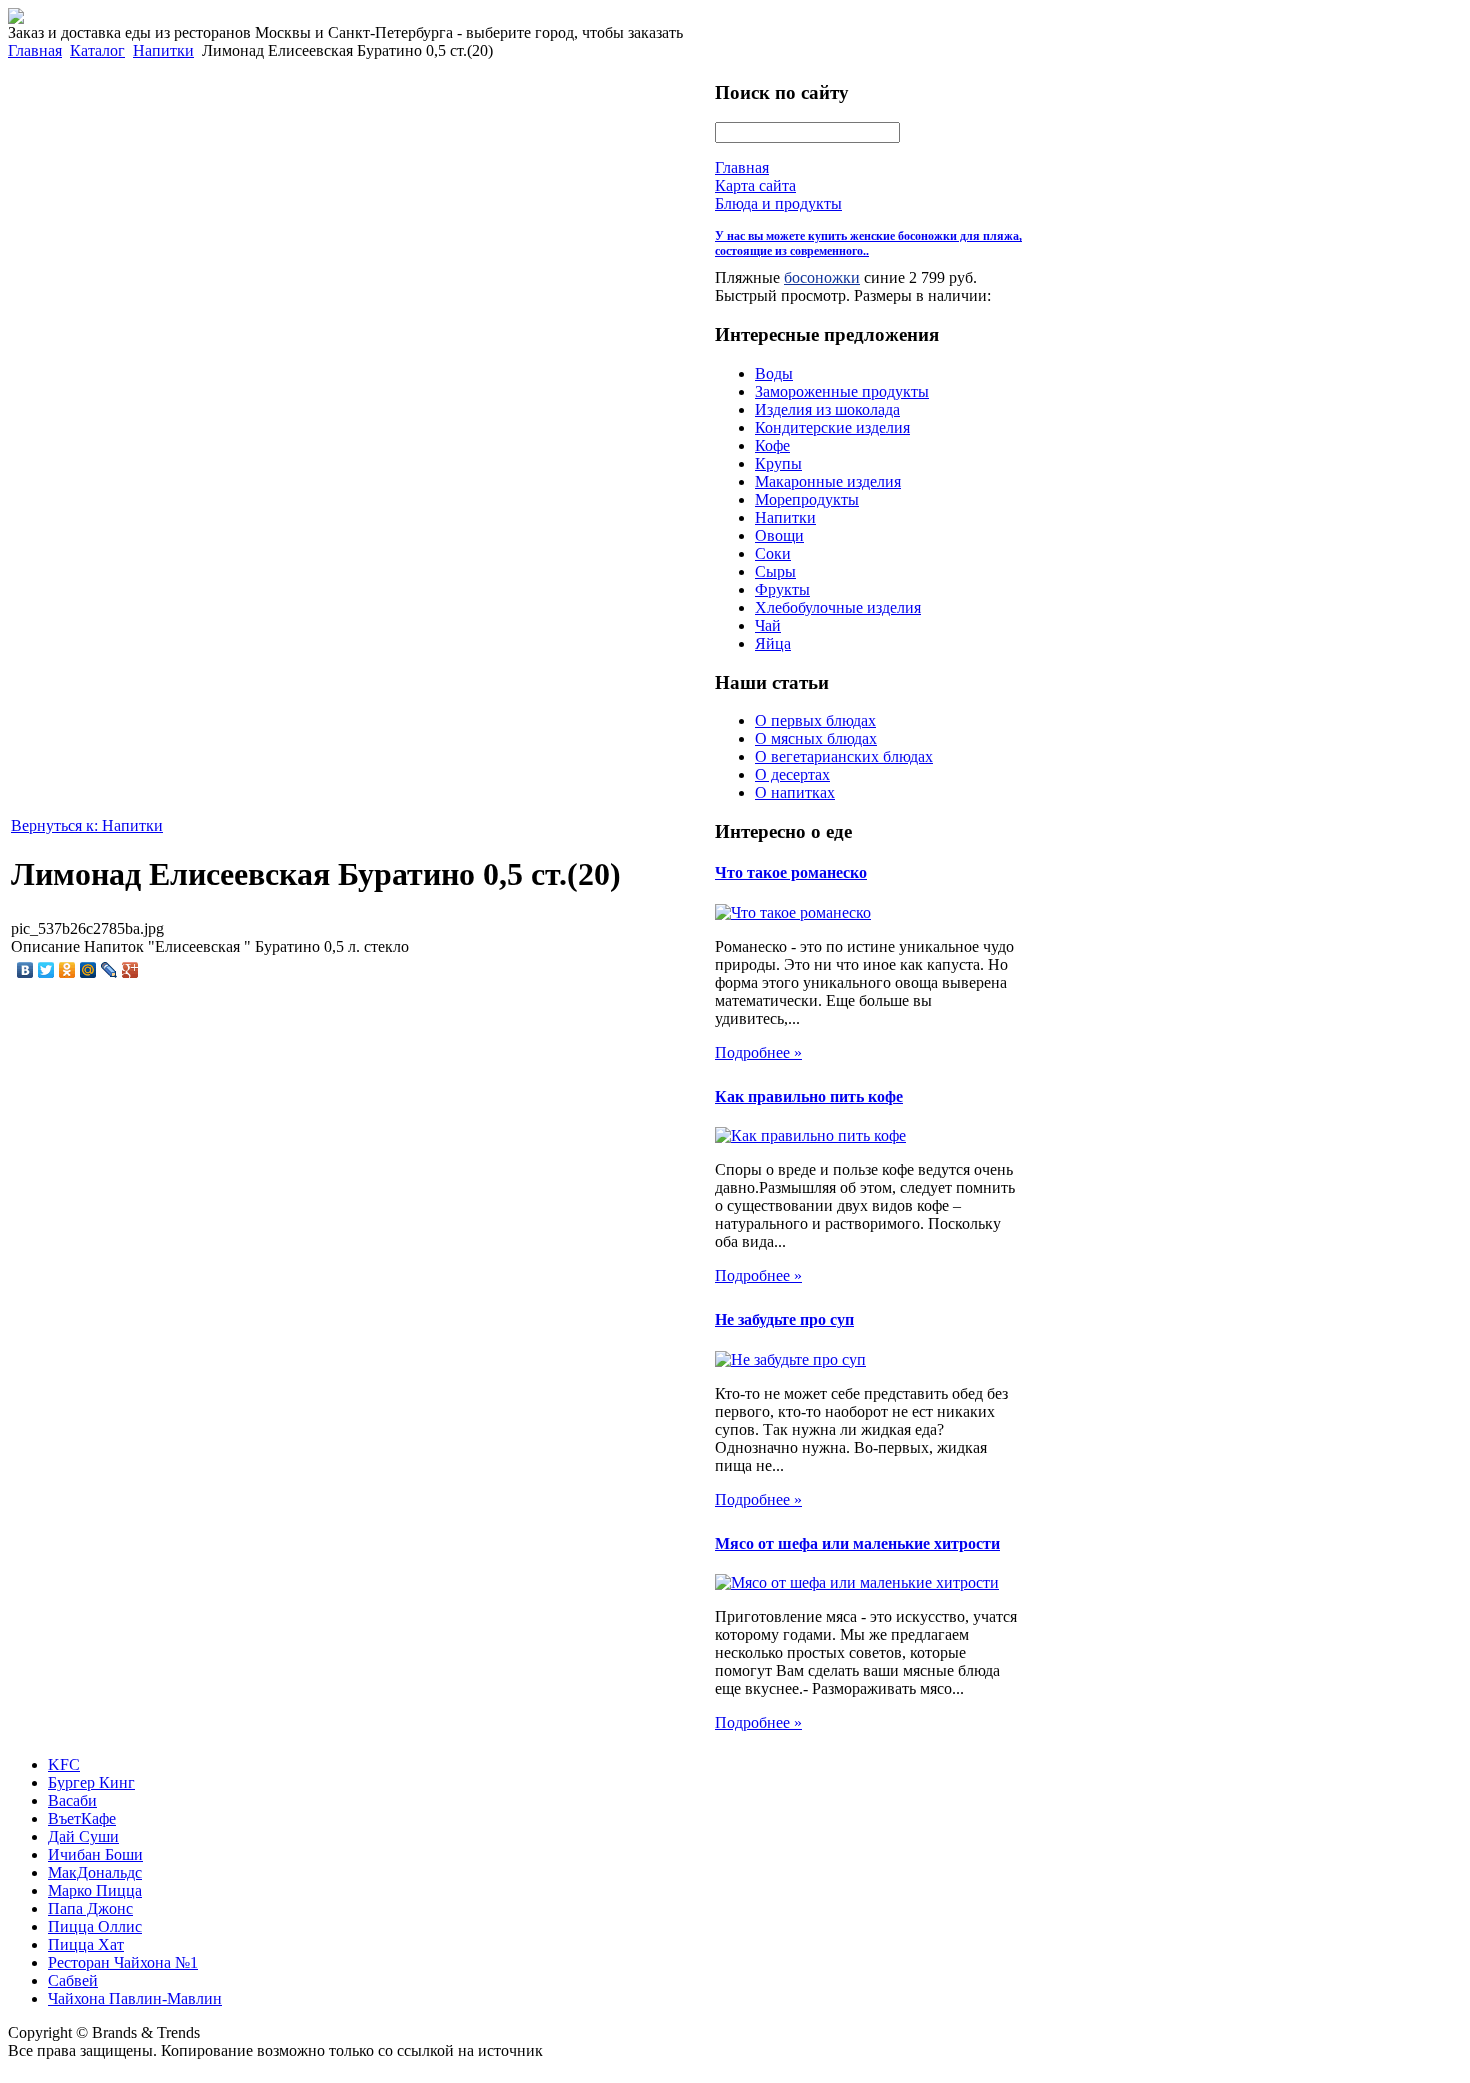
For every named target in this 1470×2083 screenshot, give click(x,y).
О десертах (792, 774)
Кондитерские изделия (832, 427)
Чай (768, 625)
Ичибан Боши (95, 1854)
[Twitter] (46, 970)
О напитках (795, 792)
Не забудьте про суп (784, 1319)
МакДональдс (95, 1872)
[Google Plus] (130, 970)
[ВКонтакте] (25, 970)
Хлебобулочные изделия (838, 607)
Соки (773, 553)
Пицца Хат (86, 1944)
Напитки (163, 50)
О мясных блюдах (816, 738)
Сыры (775, 571)
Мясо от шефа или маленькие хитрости (857, 1543)
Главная (35, 50)
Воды (774, 373)
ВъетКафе (82, 1818)
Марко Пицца (95, 1890)
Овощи (779, 535)
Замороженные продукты (842, 391)
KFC (64, 1764)
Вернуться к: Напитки (87, 825)
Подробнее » (758, 1052)
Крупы (778, 463)
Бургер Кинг (91, 1782)
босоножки (822, 277)
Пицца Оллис (95, 1926)
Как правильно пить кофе (809, 1096)
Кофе (772, 445)
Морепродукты (807, 499)
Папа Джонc (90, 1908)
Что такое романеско (791, 872)
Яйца (773, 643)
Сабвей (73, 1980)
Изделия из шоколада (827, 409)
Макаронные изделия (828, 481)
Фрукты (782, 589)
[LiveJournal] (109, 970)
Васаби (72, 1800)
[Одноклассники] (67, 970)
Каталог (97, 50)
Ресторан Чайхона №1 (123, 1962)
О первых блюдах (815, 720)
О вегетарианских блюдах (844, 756)
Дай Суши (83, 1836)
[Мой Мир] (88, 970)
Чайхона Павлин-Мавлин (135, 1998)
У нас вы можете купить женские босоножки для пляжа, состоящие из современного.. (868, 243)
